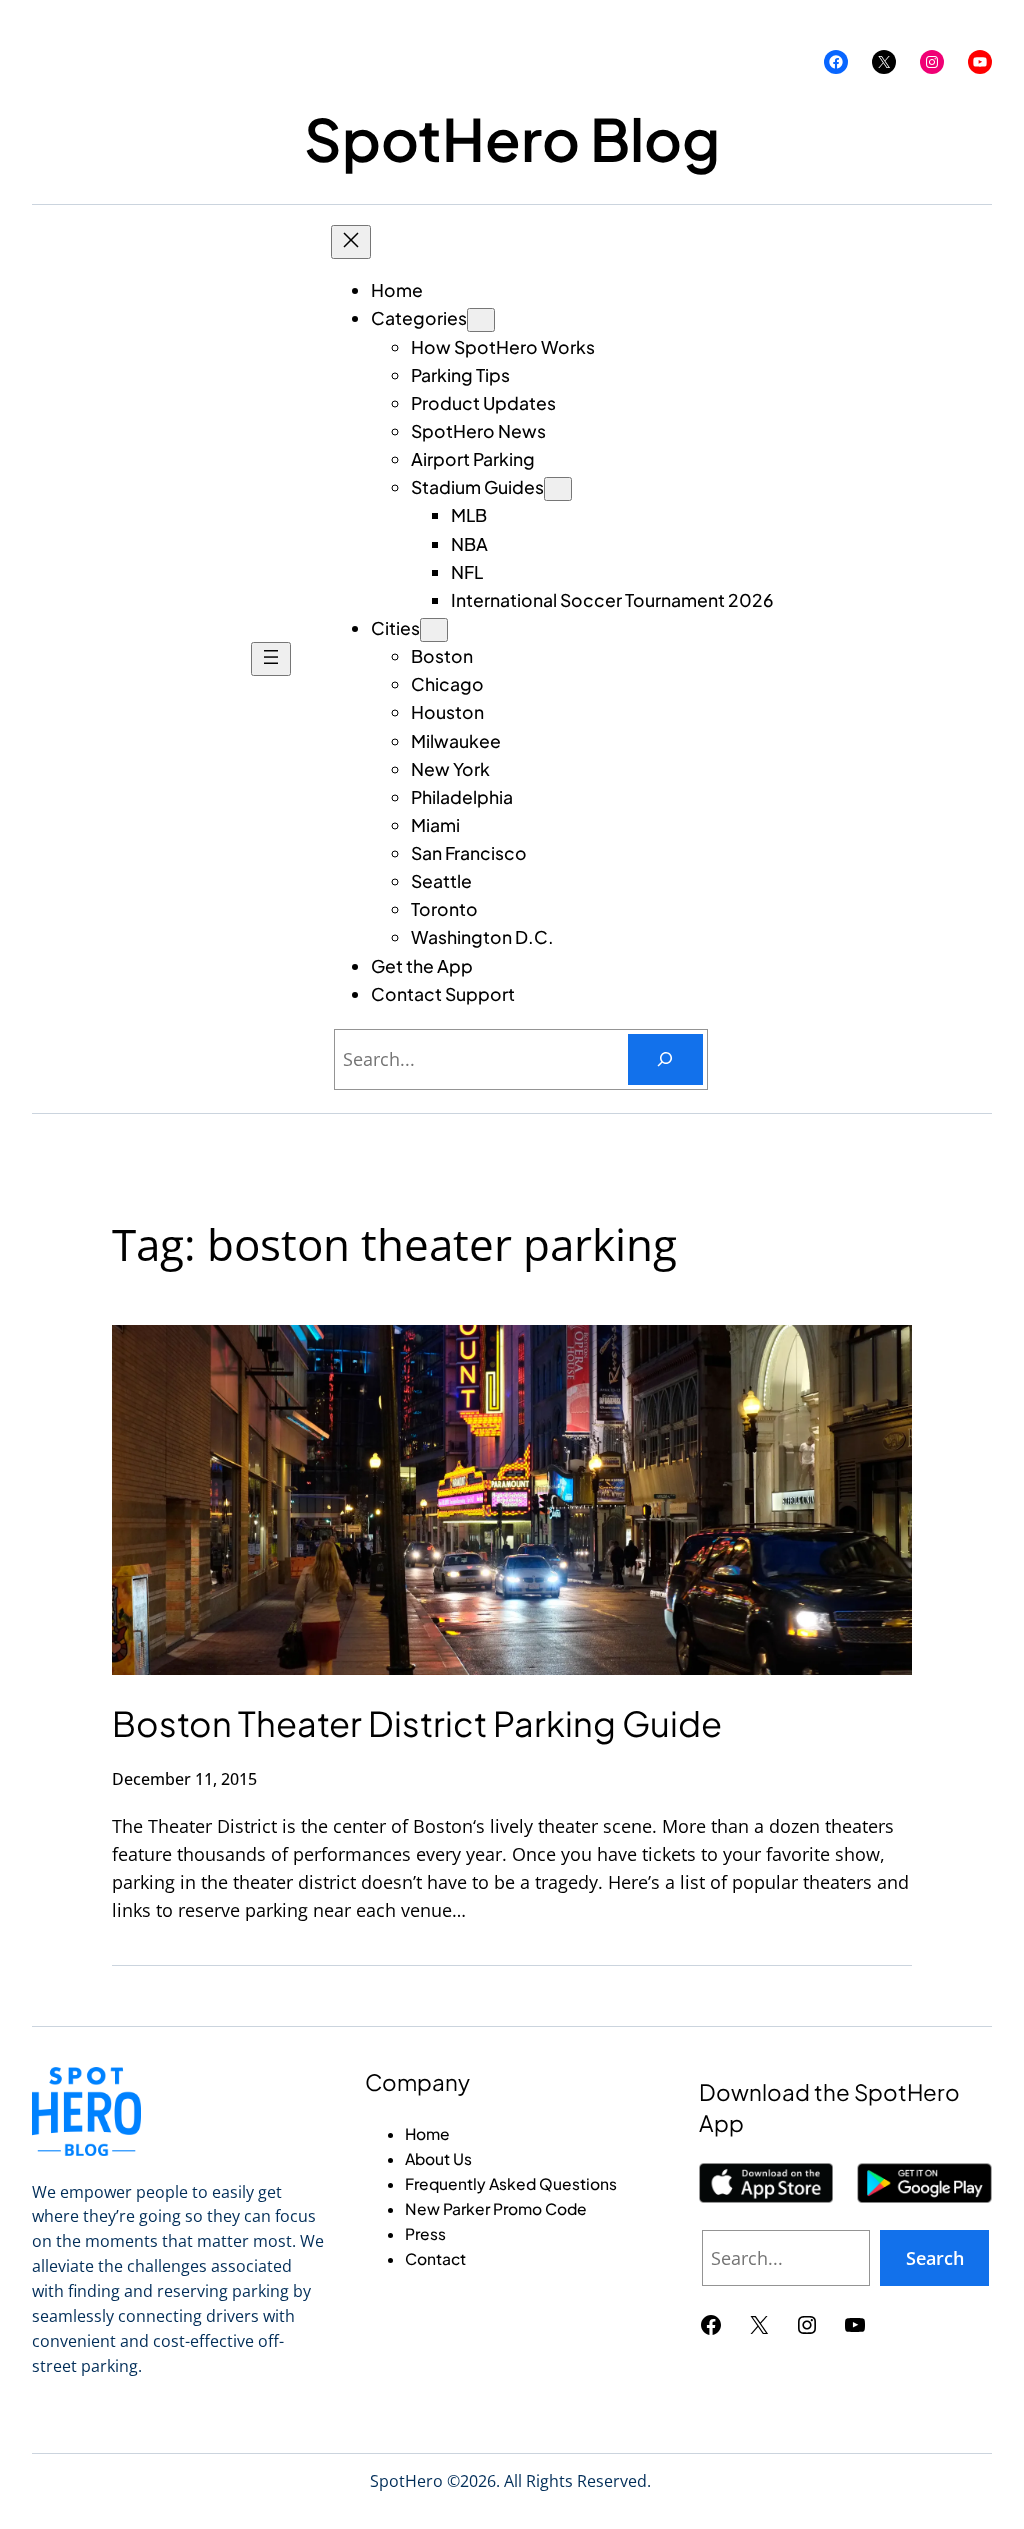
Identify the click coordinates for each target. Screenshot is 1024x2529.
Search (935, 2258)
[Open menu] (271, 659)
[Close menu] (351, 242)
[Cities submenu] (434, 630)
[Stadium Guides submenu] (558, 489)
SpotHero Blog (512, 138)
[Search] (665, 1059)
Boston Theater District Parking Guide (417, 1723)
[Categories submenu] (481, 320)
